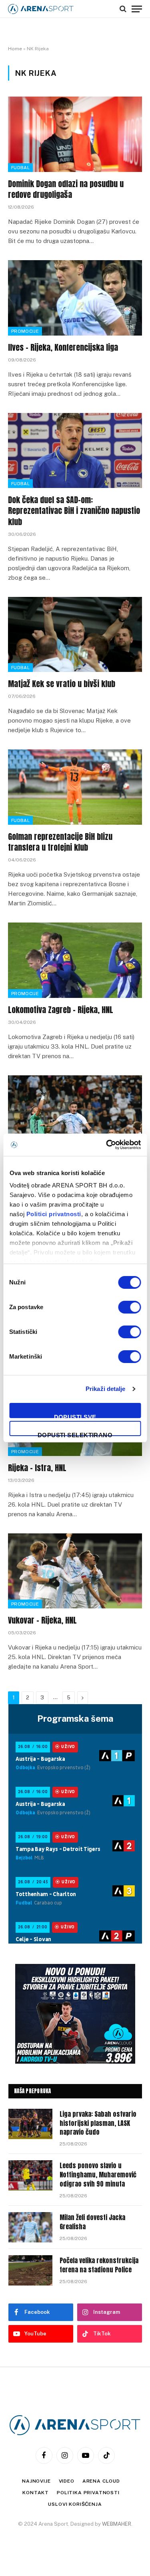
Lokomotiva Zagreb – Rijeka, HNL (61, 1010)
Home (15, 49)
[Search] (123, 9)
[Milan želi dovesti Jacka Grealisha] (30, 2227)
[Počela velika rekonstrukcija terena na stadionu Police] (30, 2270)
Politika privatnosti (88, 2493)
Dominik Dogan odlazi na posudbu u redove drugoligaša (66, 189)
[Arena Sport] (41, 9)
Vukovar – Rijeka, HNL (42, 1620)
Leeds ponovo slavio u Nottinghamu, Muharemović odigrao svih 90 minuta (98, 2175)
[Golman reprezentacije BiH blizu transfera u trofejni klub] (75, 787)
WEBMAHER (117, 2524)
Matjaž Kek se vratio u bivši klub (62, 684)
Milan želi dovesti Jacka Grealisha (92, 2222)
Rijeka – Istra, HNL (37, 1468)
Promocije (25, 331)
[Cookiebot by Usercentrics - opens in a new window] (107, 1145)
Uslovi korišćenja (75, 2504)
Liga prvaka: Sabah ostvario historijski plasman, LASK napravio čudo (98, 2123)
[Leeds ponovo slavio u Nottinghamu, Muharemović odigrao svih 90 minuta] (30, 2175)
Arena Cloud (101, 2481)
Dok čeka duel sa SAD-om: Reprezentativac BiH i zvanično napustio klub (74, 511)
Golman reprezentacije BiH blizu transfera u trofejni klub (60, 842)
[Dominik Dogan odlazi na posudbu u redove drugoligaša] (75, 134)
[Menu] (137, 9)
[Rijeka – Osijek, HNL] (75, 1113)
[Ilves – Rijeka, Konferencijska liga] (75, 298)
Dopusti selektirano (75, 1434)
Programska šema (75, 1719)
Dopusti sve (75, 1416)
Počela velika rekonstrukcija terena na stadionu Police (99, 2265)
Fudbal (20, 168)
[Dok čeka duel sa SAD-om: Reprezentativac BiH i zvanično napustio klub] (75, 450)
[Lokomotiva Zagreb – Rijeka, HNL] (75, 960)
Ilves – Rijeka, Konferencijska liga (63, 347)
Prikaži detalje (106, 1389)
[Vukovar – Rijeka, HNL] (75, 1571)
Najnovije (36, 2481)
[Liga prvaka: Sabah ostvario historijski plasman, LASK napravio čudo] (30, 2124)
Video (67, 2481)
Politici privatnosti (53, 1214)
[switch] (129, 1307)
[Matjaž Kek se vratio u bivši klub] (75, 634)
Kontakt (36, 2493)
